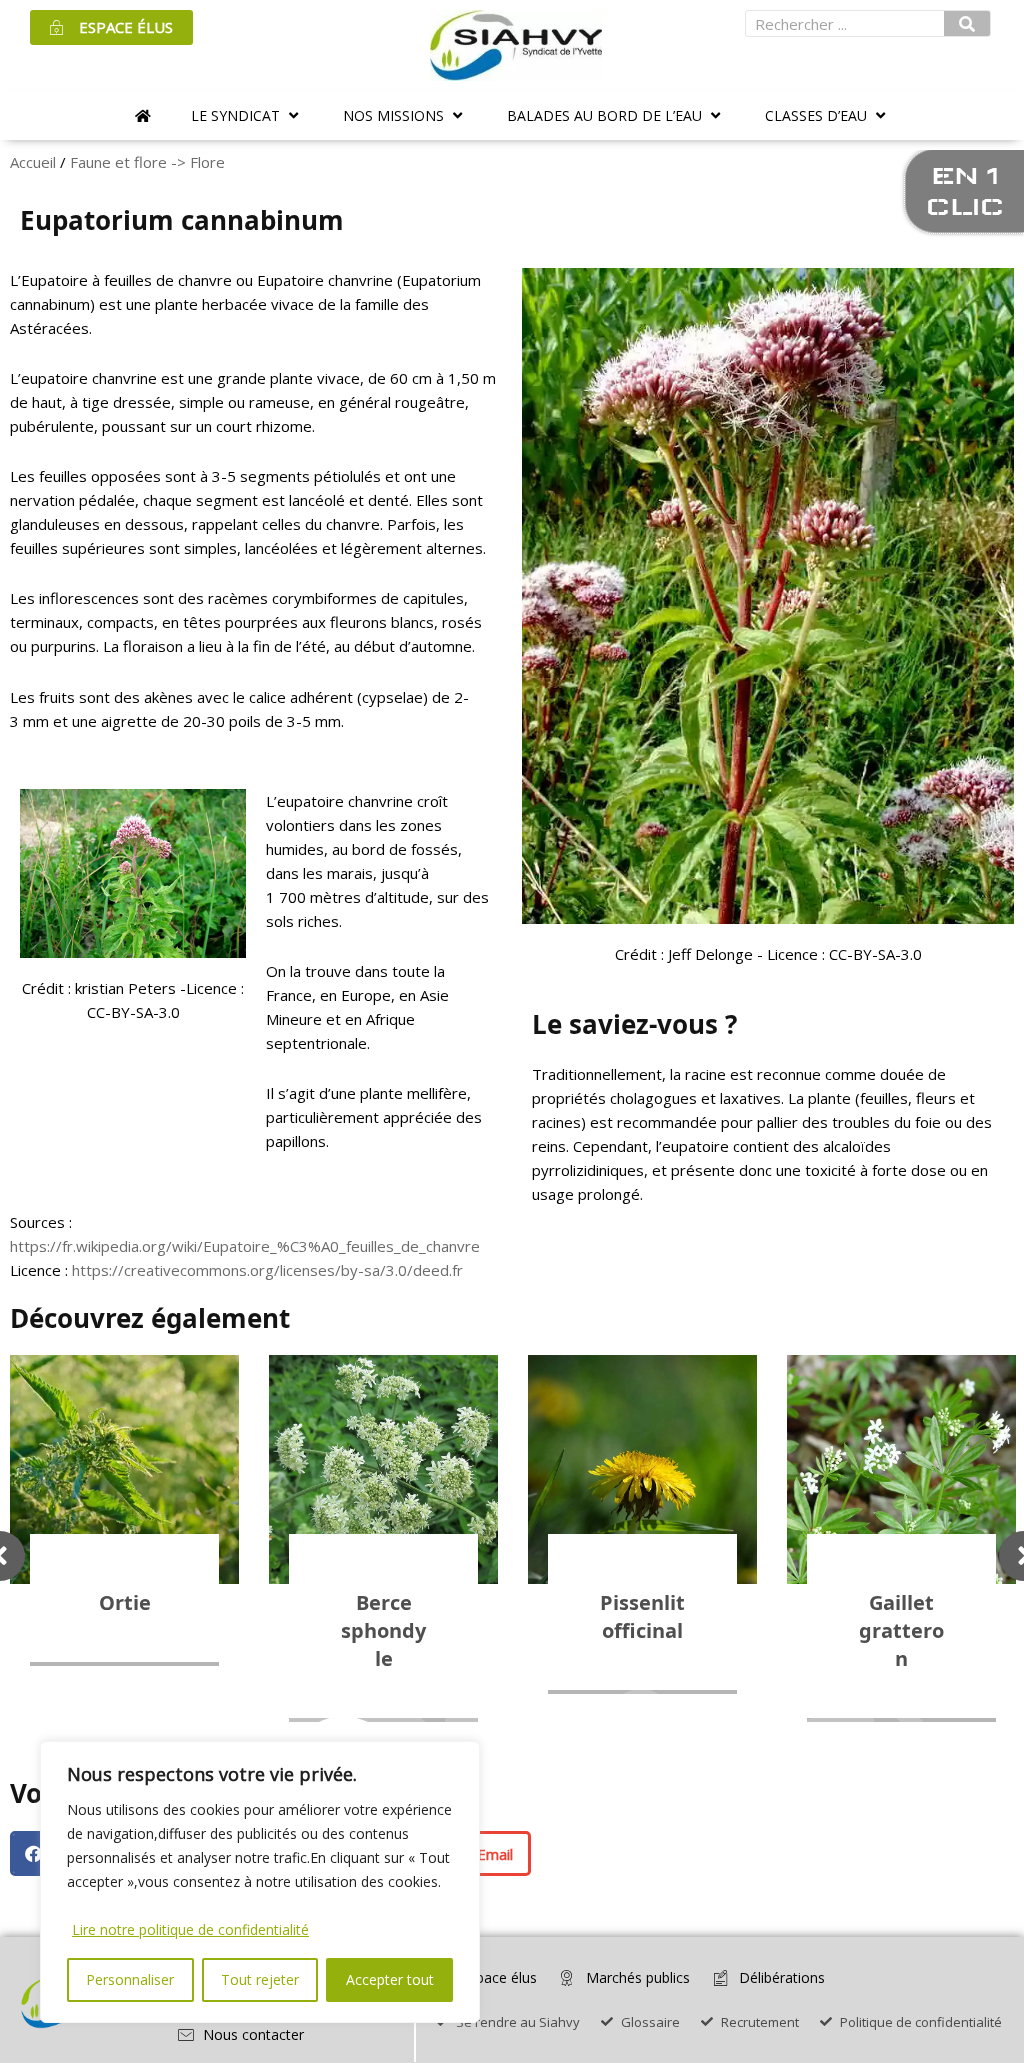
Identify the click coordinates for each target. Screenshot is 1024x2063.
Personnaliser (130, 1979)
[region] (260, 1882)
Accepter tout (390, 1979)
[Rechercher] (967, 23)
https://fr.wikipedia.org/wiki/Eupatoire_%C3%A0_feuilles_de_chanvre (245, 1246)
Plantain (902, 1602)
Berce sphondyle (124, 1630)
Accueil (33, 162)
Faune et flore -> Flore (147, 162)
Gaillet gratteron (642, 1630)
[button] (247, 115)
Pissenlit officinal (383, 1616)
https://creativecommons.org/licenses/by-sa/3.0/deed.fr (267, 1270)
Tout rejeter (260, 1979)
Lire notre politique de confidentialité (190, 1929)
